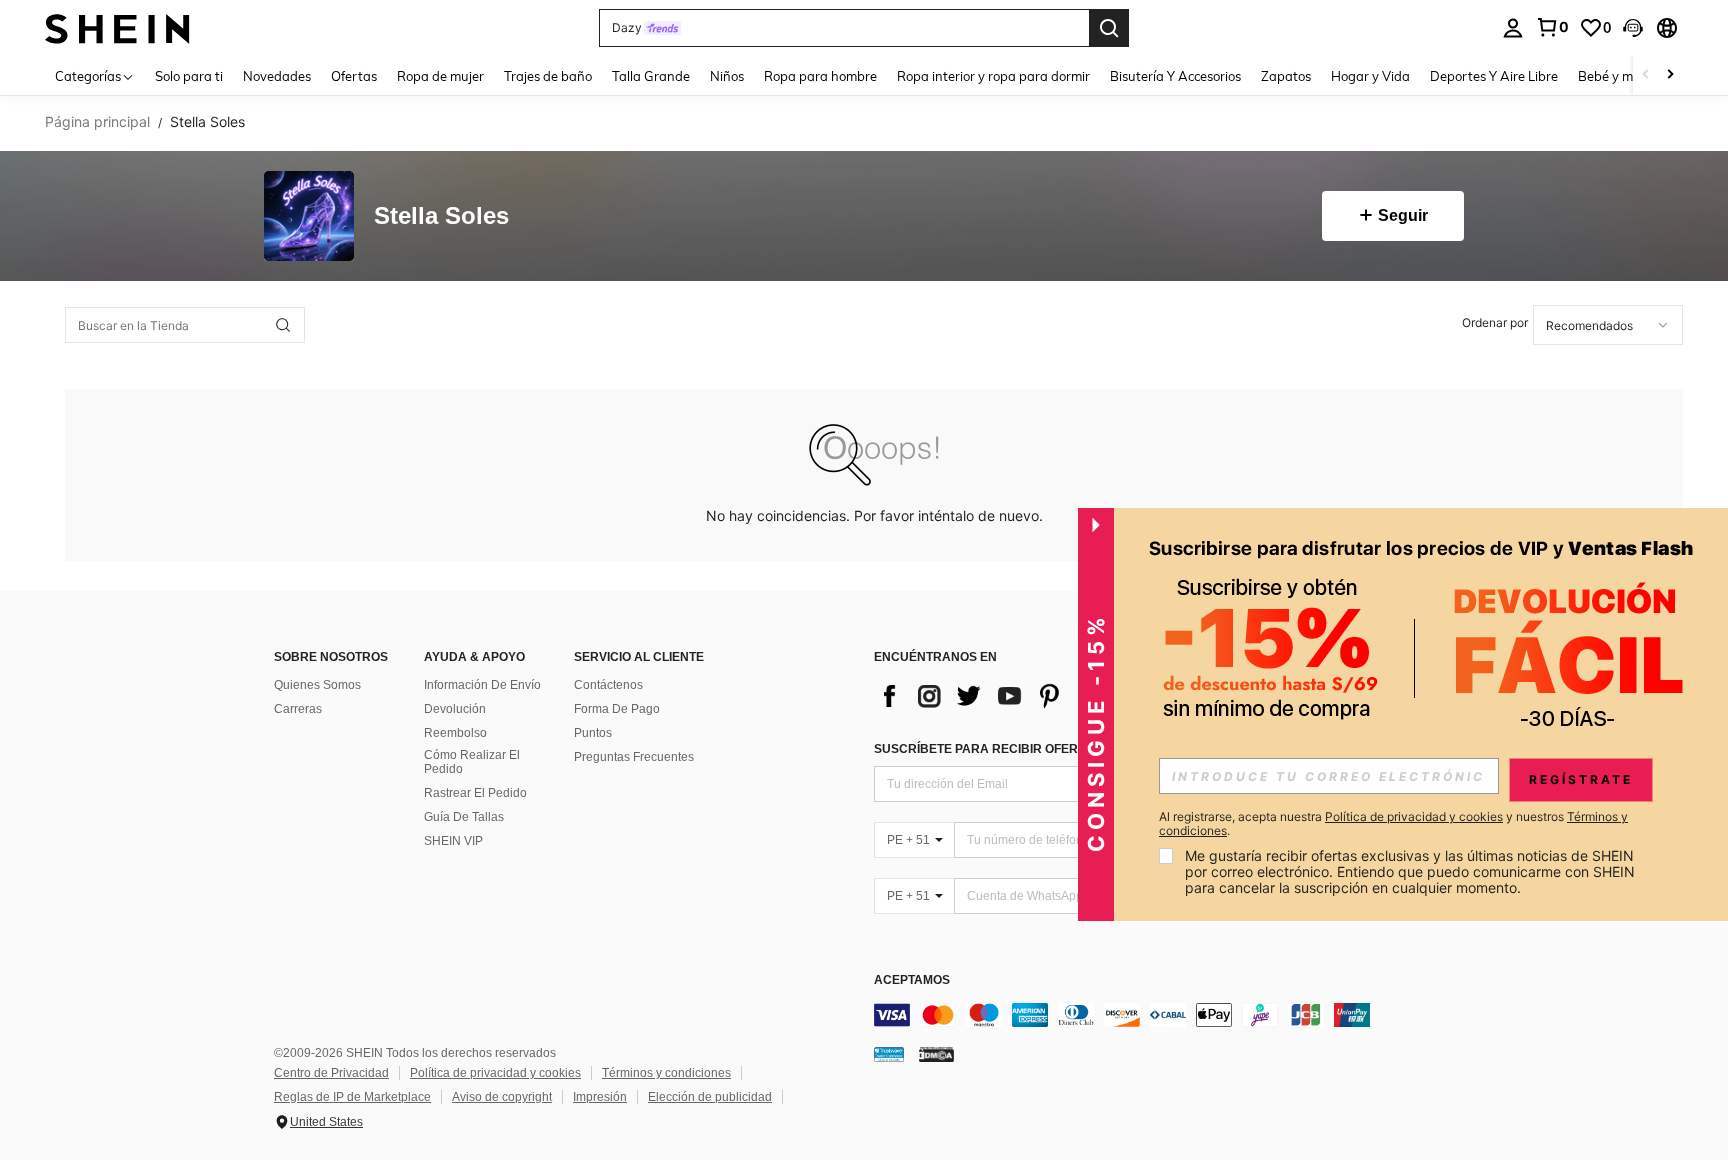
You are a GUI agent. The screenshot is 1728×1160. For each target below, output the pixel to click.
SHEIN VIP (453, 841)
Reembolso (455, 733)
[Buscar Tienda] (283, 325)
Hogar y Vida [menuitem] (1370, 76)
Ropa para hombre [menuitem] (820, 76)
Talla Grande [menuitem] (651, 76)
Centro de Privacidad (331, 1073)
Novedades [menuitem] (277, 76)
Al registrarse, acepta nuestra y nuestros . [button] (1393, 824)
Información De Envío (482, 685)
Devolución (455, 709)
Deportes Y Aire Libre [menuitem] (1494, 76)
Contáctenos (608, 685)
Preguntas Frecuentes (634, 757)
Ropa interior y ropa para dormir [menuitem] (993, 76)
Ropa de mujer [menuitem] (440, 76)
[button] (1633, 28)
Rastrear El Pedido (475, 793)
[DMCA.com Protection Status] (936, 1054)
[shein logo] (117, 27)
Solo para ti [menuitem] (189, 76)
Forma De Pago (617, 709)
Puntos (593, 733)
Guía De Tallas (464, 817)
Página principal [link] (97, 122)
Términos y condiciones (666, 1073)
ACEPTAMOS (912, 980)
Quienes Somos (317, 685)
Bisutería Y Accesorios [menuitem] (1175, 76)
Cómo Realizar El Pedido (472, 762)
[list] (1034, 696)
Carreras (298, 709)
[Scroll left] (1646, 75)
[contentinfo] (1174, 1015)
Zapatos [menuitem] (1286, 76)
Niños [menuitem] (727, 76)
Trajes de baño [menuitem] (548, 76)
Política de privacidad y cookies (495, 1073)
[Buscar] (1109, 28)
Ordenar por (1495, 322)
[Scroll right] (1670, 75)
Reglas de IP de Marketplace (352, 1097)
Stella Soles (441, 216)
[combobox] (1608, 325)
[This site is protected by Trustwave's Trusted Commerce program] (889, 1054)
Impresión (600, 1097)
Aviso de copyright (502, 1097)
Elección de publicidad (710, 1097)
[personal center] (1513, 28)
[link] (1552, 27)
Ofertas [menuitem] (354, 76)
